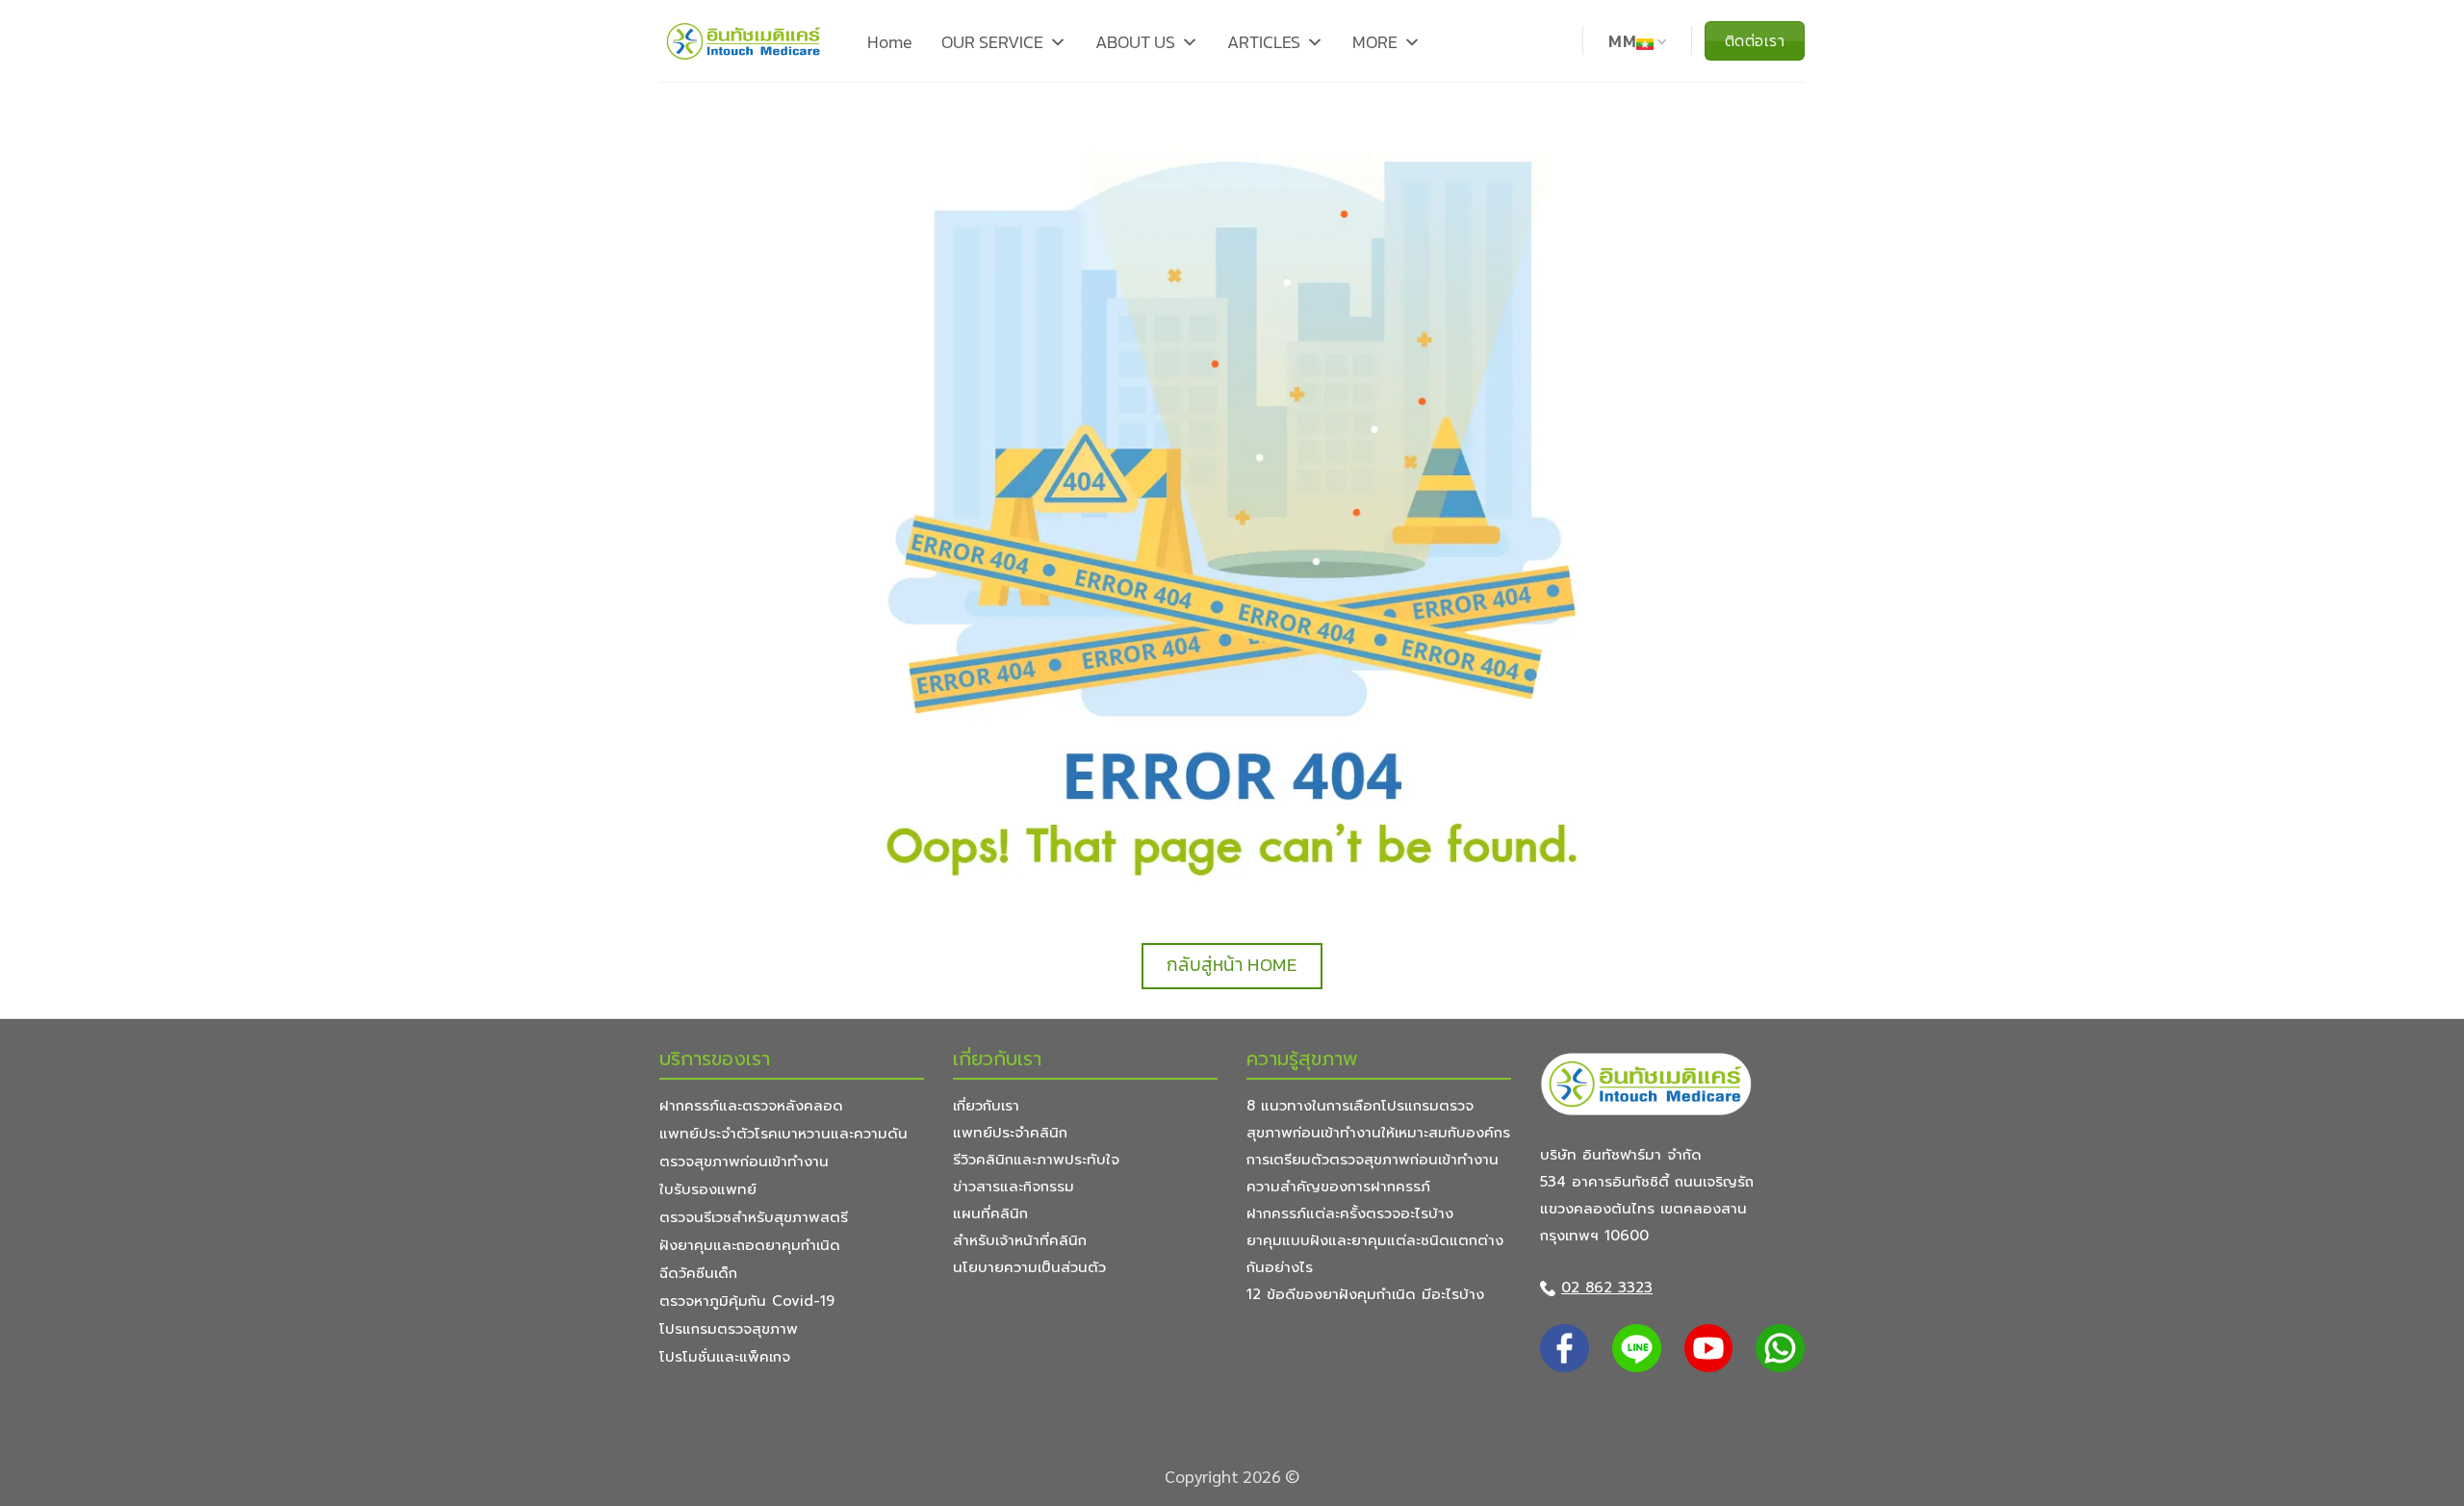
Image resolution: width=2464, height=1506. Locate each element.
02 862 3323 (1607, 1288)
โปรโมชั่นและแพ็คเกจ (725, 1357)
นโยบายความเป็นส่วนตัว (1029, 1267)
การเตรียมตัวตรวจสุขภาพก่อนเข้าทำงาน (1373, 1160)
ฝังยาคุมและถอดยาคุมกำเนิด (750, 1245)
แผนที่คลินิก (990, 1213)
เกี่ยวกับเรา (986, 1106)
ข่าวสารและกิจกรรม (1014, 1187)
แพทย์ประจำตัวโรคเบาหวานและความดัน (783, 1134)
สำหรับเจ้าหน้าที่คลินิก (1020, 1240)
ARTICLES (1264, 42)
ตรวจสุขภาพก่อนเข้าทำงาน (744, 1161)
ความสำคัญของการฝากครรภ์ (1338, 1187)
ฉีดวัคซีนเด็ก (698, 1273)
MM (1622, 42)
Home (890, 42)
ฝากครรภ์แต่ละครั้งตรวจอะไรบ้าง (1350, 1213)
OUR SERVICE (992, 42)
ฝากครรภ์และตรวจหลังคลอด (751, 1106)
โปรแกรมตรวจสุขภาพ (729, 1329)
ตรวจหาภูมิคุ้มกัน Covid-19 (747, 1301)
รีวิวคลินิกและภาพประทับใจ (1036, 1160)
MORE (1375, 42)
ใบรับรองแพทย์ (708, 1189)
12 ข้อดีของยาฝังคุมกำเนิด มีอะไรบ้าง (1365, 1294)
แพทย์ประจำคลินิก (1010, 1133)
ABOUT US (1135, 42)
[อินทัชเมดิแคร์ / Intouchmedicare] (744, 41)
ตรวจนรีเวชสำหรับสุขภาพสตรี (754, 1217)
